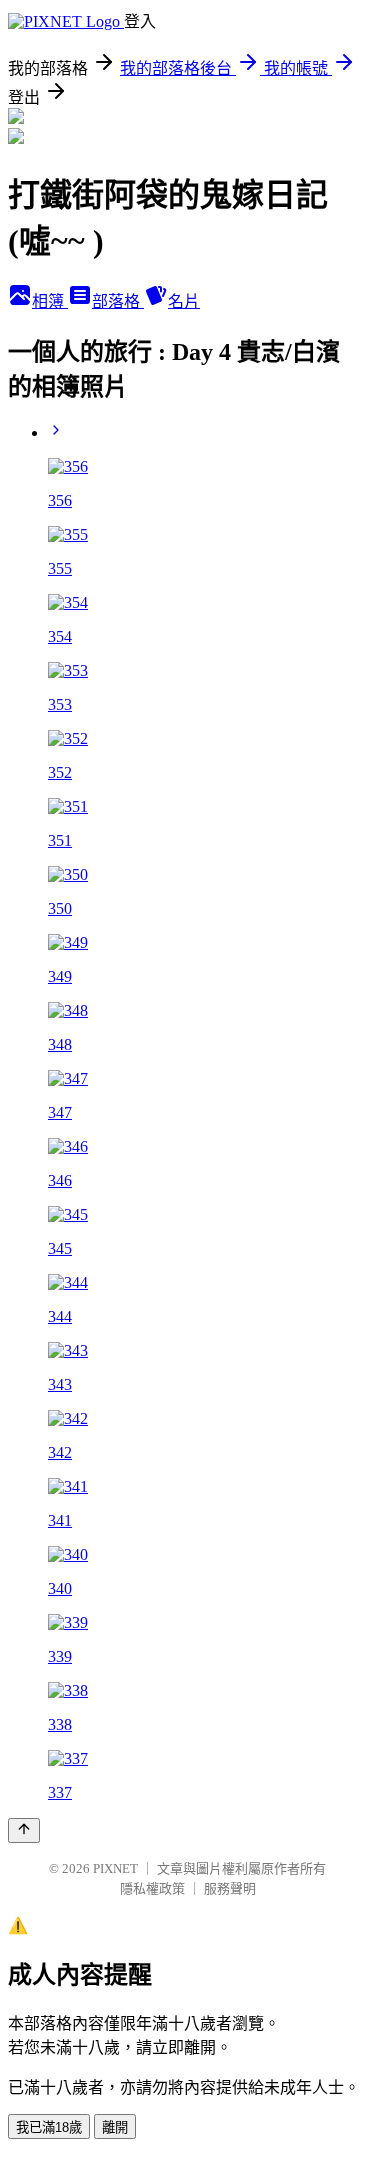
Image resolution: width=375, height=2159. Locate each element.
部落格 (118, 301)
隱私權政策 (152, 1888)
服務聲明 (230, 1888)
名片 (184, 301)
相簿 (50, 301)
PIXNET (115, 1868)
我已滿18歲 (49, 2127)
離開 (115, 2127)
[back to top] (24, 1830)
